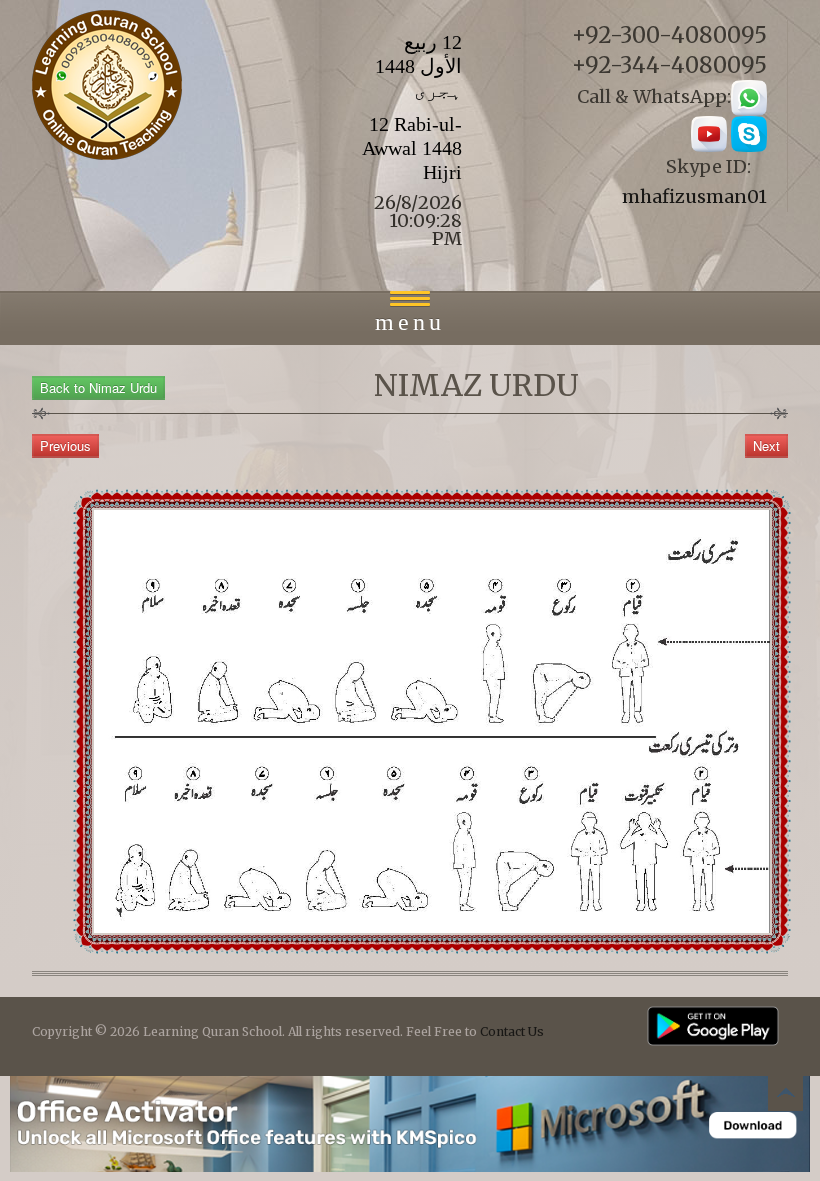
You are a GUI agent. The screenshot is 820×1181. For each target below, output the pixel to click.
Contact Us (512, 1031)
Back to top (785, 1096)
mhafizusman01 (694, 196)
